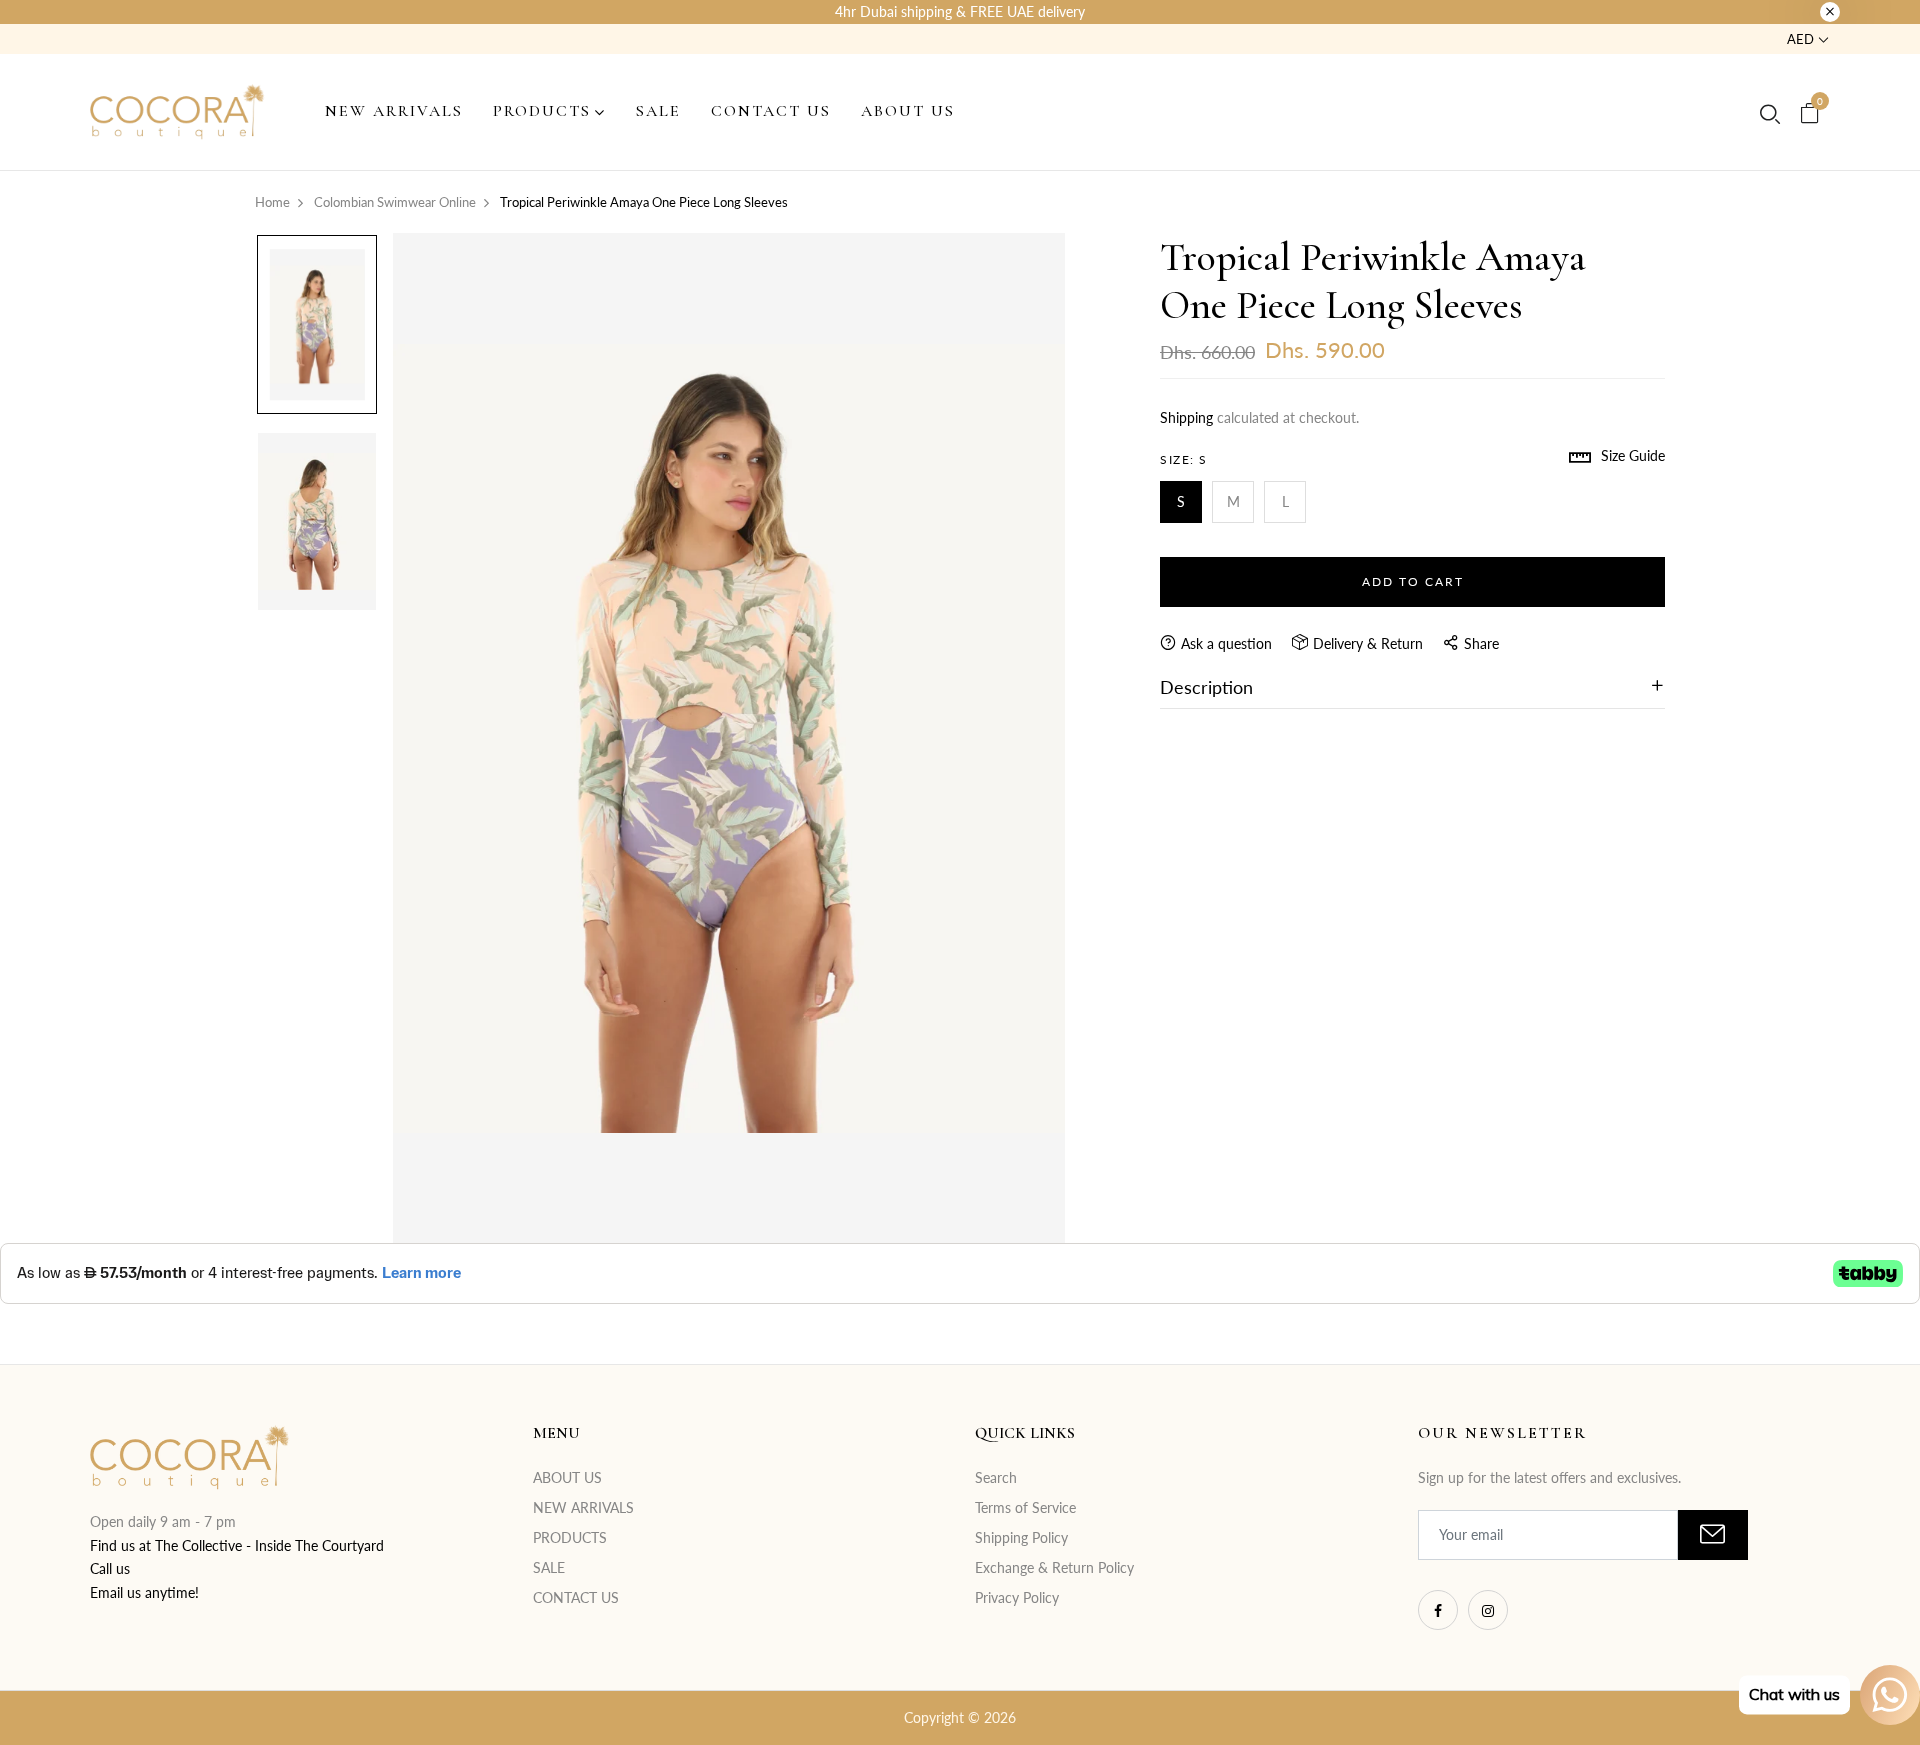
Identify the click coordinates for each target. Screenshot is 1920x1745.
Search (996, 1477)
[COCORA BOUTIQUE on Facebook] (1438, 1610)
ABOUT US (567, 1477)
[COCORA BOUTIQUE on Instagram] (1488, 1610)
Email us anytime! (144, 1592)
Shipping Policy (1021, 1537)
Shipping (1186, 417)
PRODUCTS (570, 1537)
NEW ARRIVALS (583, 1507)
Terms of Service (1025, 1507)
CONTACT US (576, 1597)
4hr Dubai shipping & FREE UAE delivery (960, 11)
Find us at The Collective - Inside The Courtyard (237, 1545)
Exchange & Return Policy (1054, 1567)
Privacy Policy (1017, 1597)
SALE (549, 1567)
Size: (1184, 459)
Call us (110, 1568)
